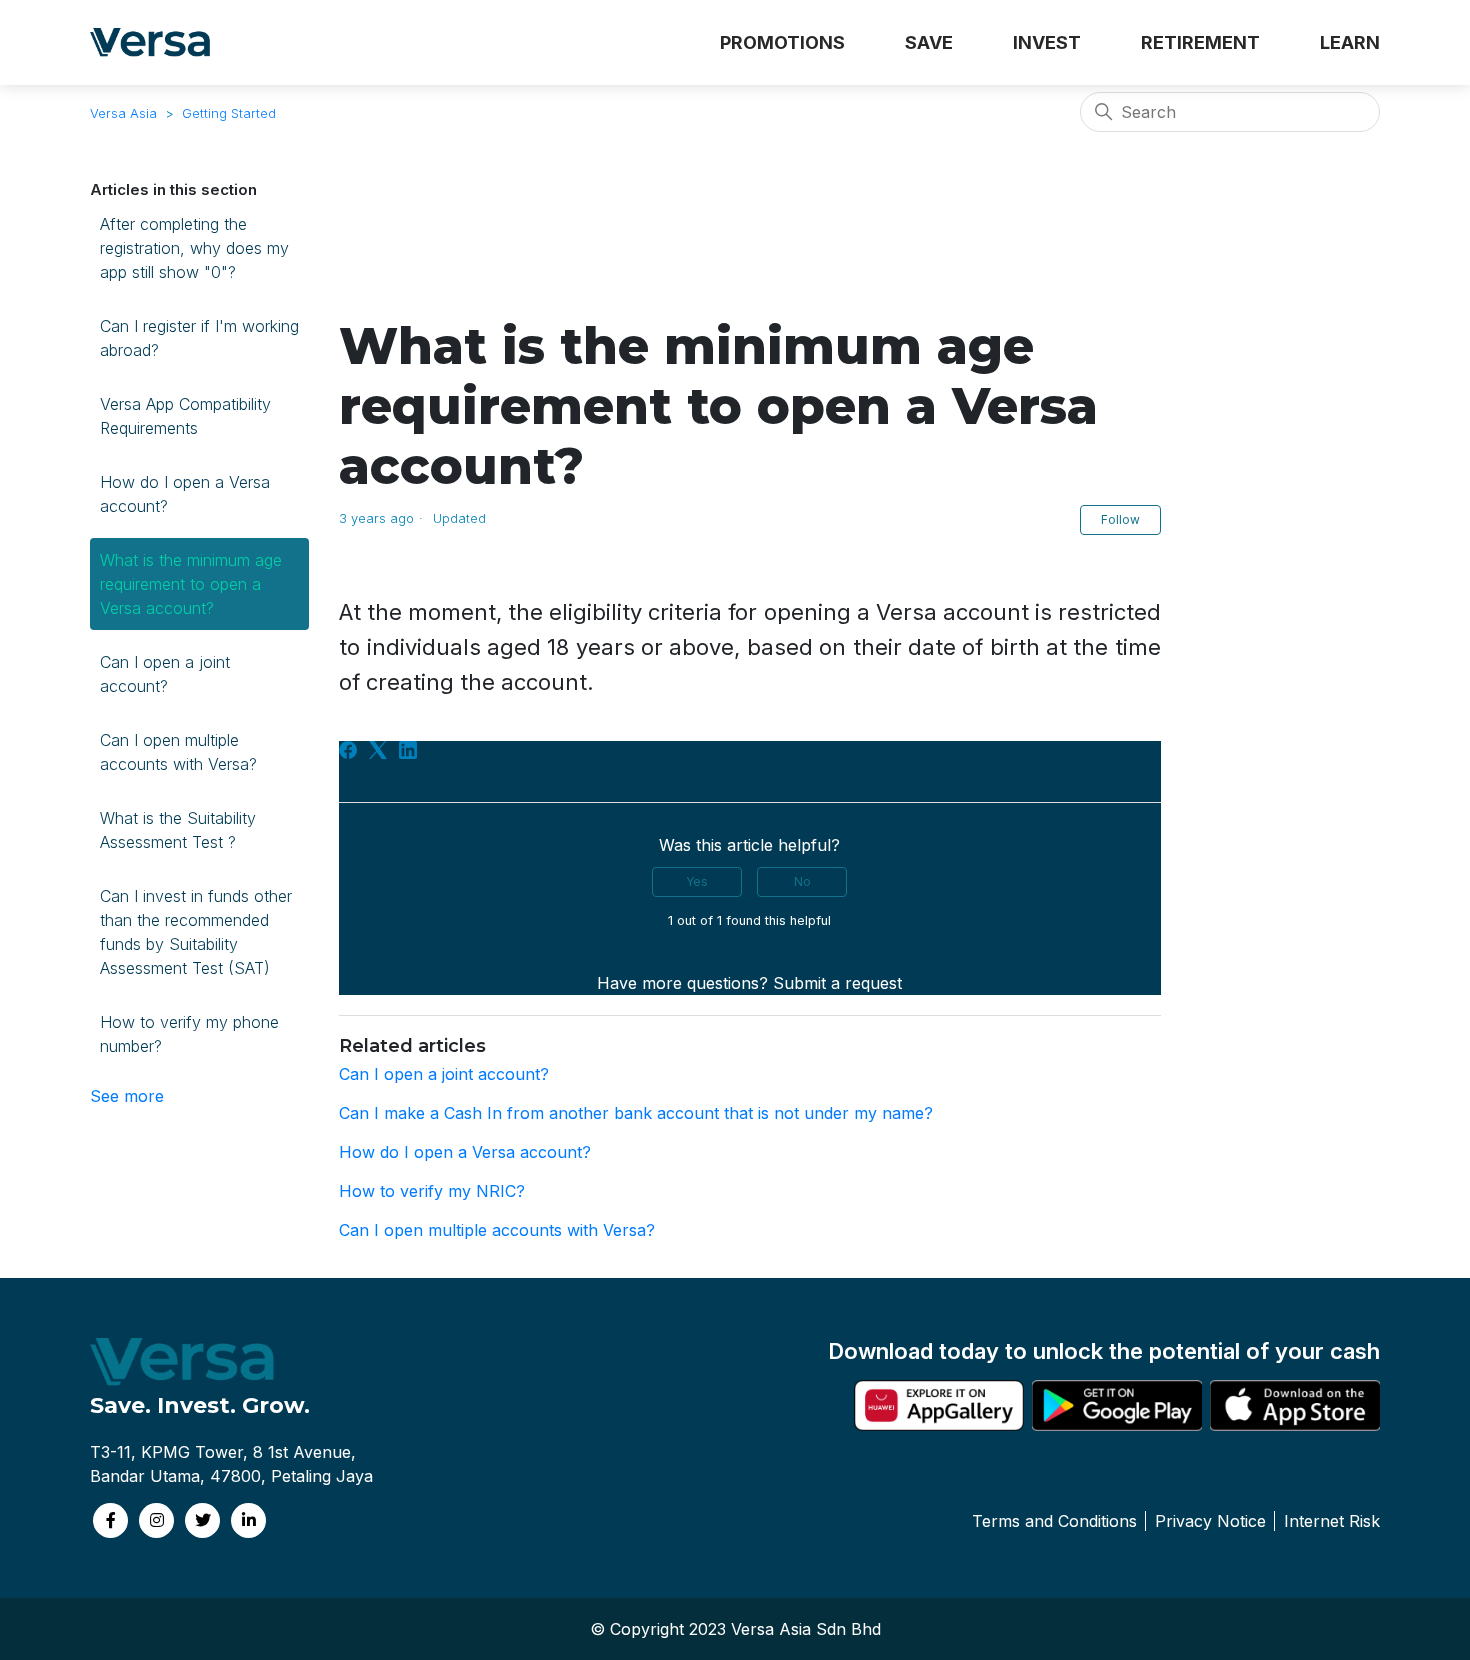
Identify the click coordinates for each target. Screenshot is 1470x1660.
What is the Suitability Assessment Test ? (178, 830)
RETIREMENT (1200, 42)
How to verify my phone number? (189, 1034)
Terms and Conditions (1054, 1521)
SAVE (929, 42)
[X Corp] (378, 750)
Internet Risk (1332, 1521)
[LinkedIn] (408, 750)
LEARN (1350, 42)
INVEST (1047, 42)
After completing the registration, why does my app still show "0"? (194, 248)
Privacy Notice (1210, 1521)
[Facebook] (348, 750)
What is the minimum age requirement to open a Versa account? (191, 584)
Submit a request (837, 983)
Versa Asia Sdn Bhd (806, 1629)
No (802, 881)
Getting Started (229, 113)
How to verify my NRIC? (432, 1191)
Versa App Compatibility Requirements (185, 416)
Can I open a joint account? (165, 674)
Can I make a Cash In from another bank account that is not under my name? (636, 1113)
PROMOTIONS (782, 42)
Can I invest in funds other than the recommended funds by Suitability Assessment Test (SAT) (196, 932)
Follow (1120, 519)
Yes (697, 881)
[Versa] (157, 42)
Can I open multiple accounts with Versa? (178, 752)
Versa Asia (123, 113)
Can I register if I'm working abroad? (199, 338)
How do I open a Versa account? (185, 494)
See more (127, 1096)
